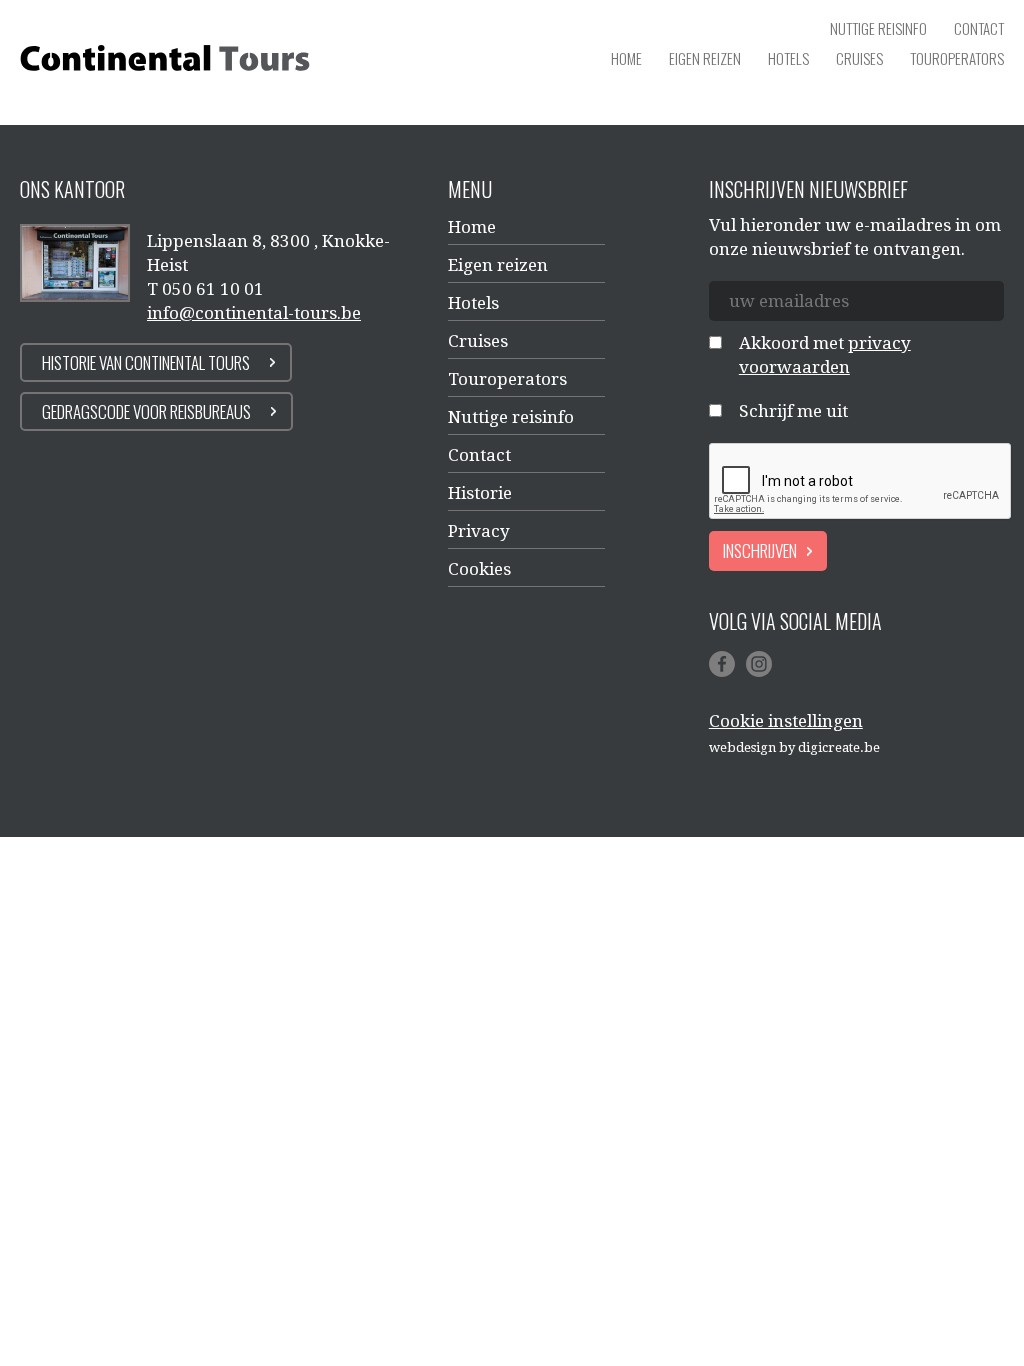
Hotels (788, 58)
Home (626, 58)
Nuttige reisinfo (878, 28)
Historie (480, 493)
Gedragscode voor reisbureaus (146, 411)
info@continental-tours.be (254, 313)
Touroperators (957, 58)
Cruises (859, 58)
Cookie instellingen (786, 721)
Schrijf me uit (793, 411)
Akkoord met (825, 355)
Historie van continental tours (146, 362)
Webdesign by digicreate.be (794, 747)
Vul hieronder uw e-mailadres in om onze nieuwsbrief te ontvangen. (855, 237)
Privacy (479, 531)
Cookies (479, 569)
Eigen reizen (705, 58)
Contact (979, 28)
